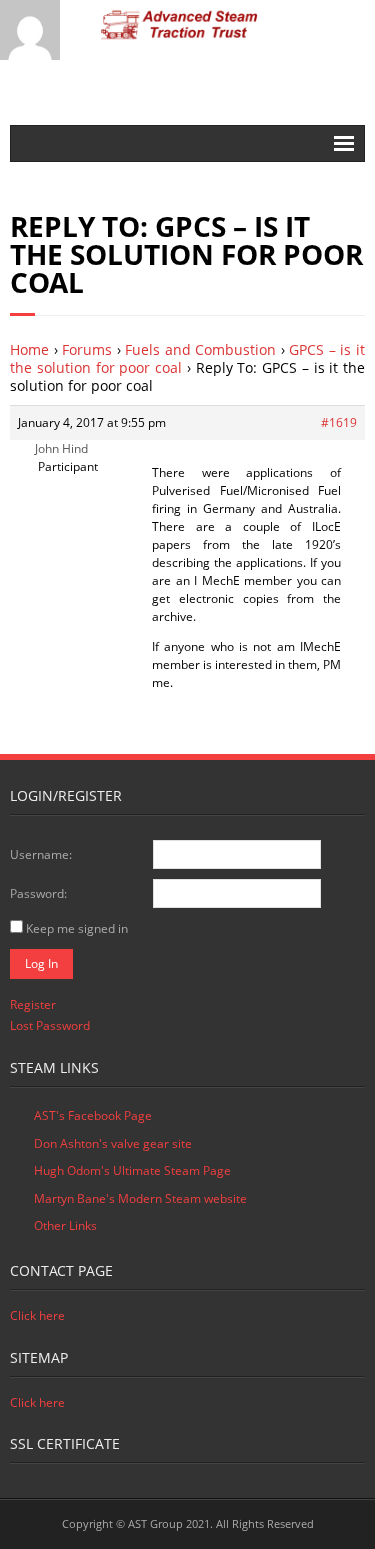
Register (33, 1004)
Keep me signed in (77, 928)
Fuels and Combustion (200, 349)
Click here (37, 1315)
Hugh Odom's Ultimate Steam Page (132, 1170)
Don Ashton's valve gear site (113, 1143)
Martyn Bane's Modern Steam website (140, 1198)
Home (29, 349)
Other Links (65, 1225)
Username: (41, 854)
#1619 (339, 422)
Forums (87, 349)
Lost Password (50, 1025)
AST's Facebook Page (93, 1115)
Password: (38, 893)
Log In (41, 963)
